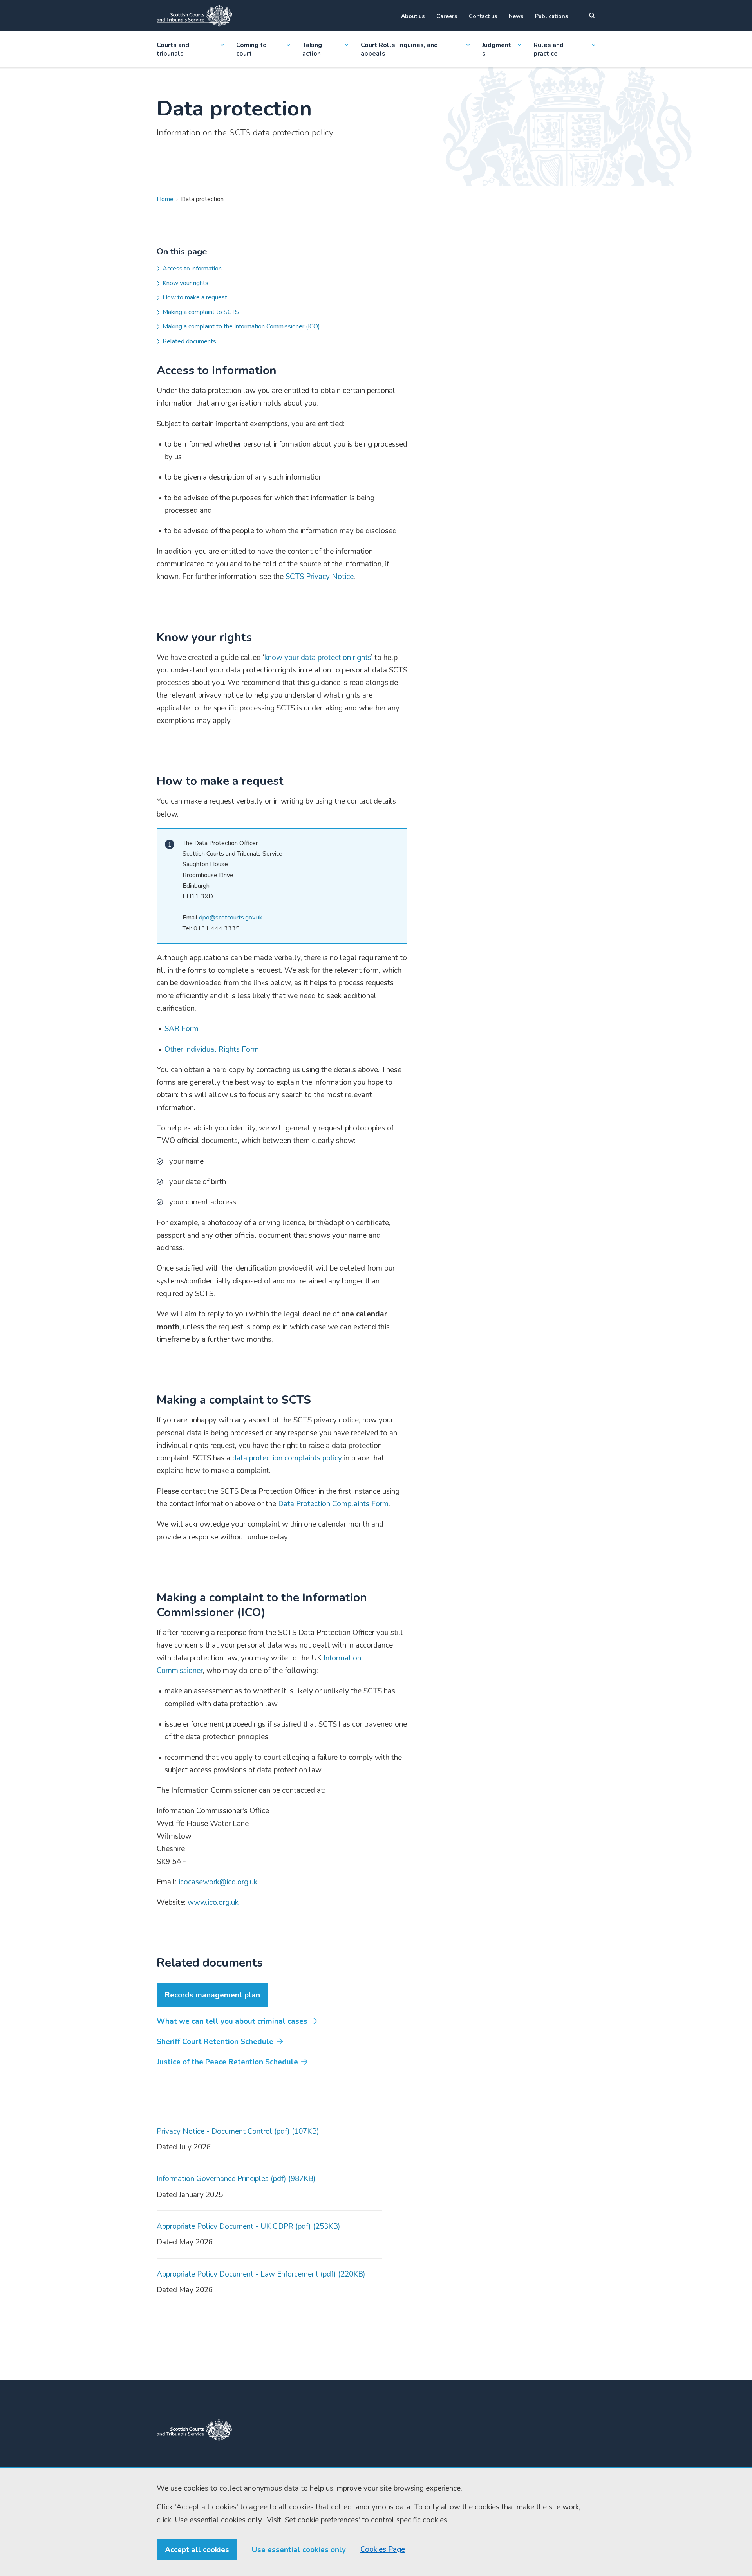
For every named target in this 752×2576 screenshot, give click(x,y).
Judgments (497, 49)
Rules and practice (549, 49)
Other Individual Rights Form (212, 1049)
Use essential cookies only (299, 2550)
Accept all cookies (197, 2550)
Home (165, 199)
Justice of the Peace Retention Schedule (227, 2062)
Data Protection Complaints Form (333, 1504)
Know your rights (185, 283)
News (516, 16)
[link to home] (194, 2430)
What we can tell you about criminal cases (232, 2021)
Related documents (189, 341)
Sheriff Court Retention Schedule (215, 2042)
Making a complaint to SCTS (201, 312)
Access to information (192, 269)
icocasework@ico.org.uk (218, 1882)
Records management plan (212, 1995)
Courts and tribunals (173, 49)
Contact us (483, 16)
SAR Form (182, 1029)
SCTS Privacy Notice (320, 577)
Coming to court (251, 49)
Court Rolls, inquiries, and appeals (399, 49)
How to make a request (195, 297)
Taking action (312, 49)
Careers (447, 16)
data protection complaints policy (287, 1458)
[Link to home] (194, 16)
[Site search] (592, 16)
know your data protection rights (318, 658)
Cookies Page (383, 2549)
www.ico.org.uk (213, 1902)
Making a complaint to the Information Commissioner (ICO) (241, 326)
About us (413, 16)
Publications (551, 16)
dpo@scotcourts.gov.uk (231, 918)
